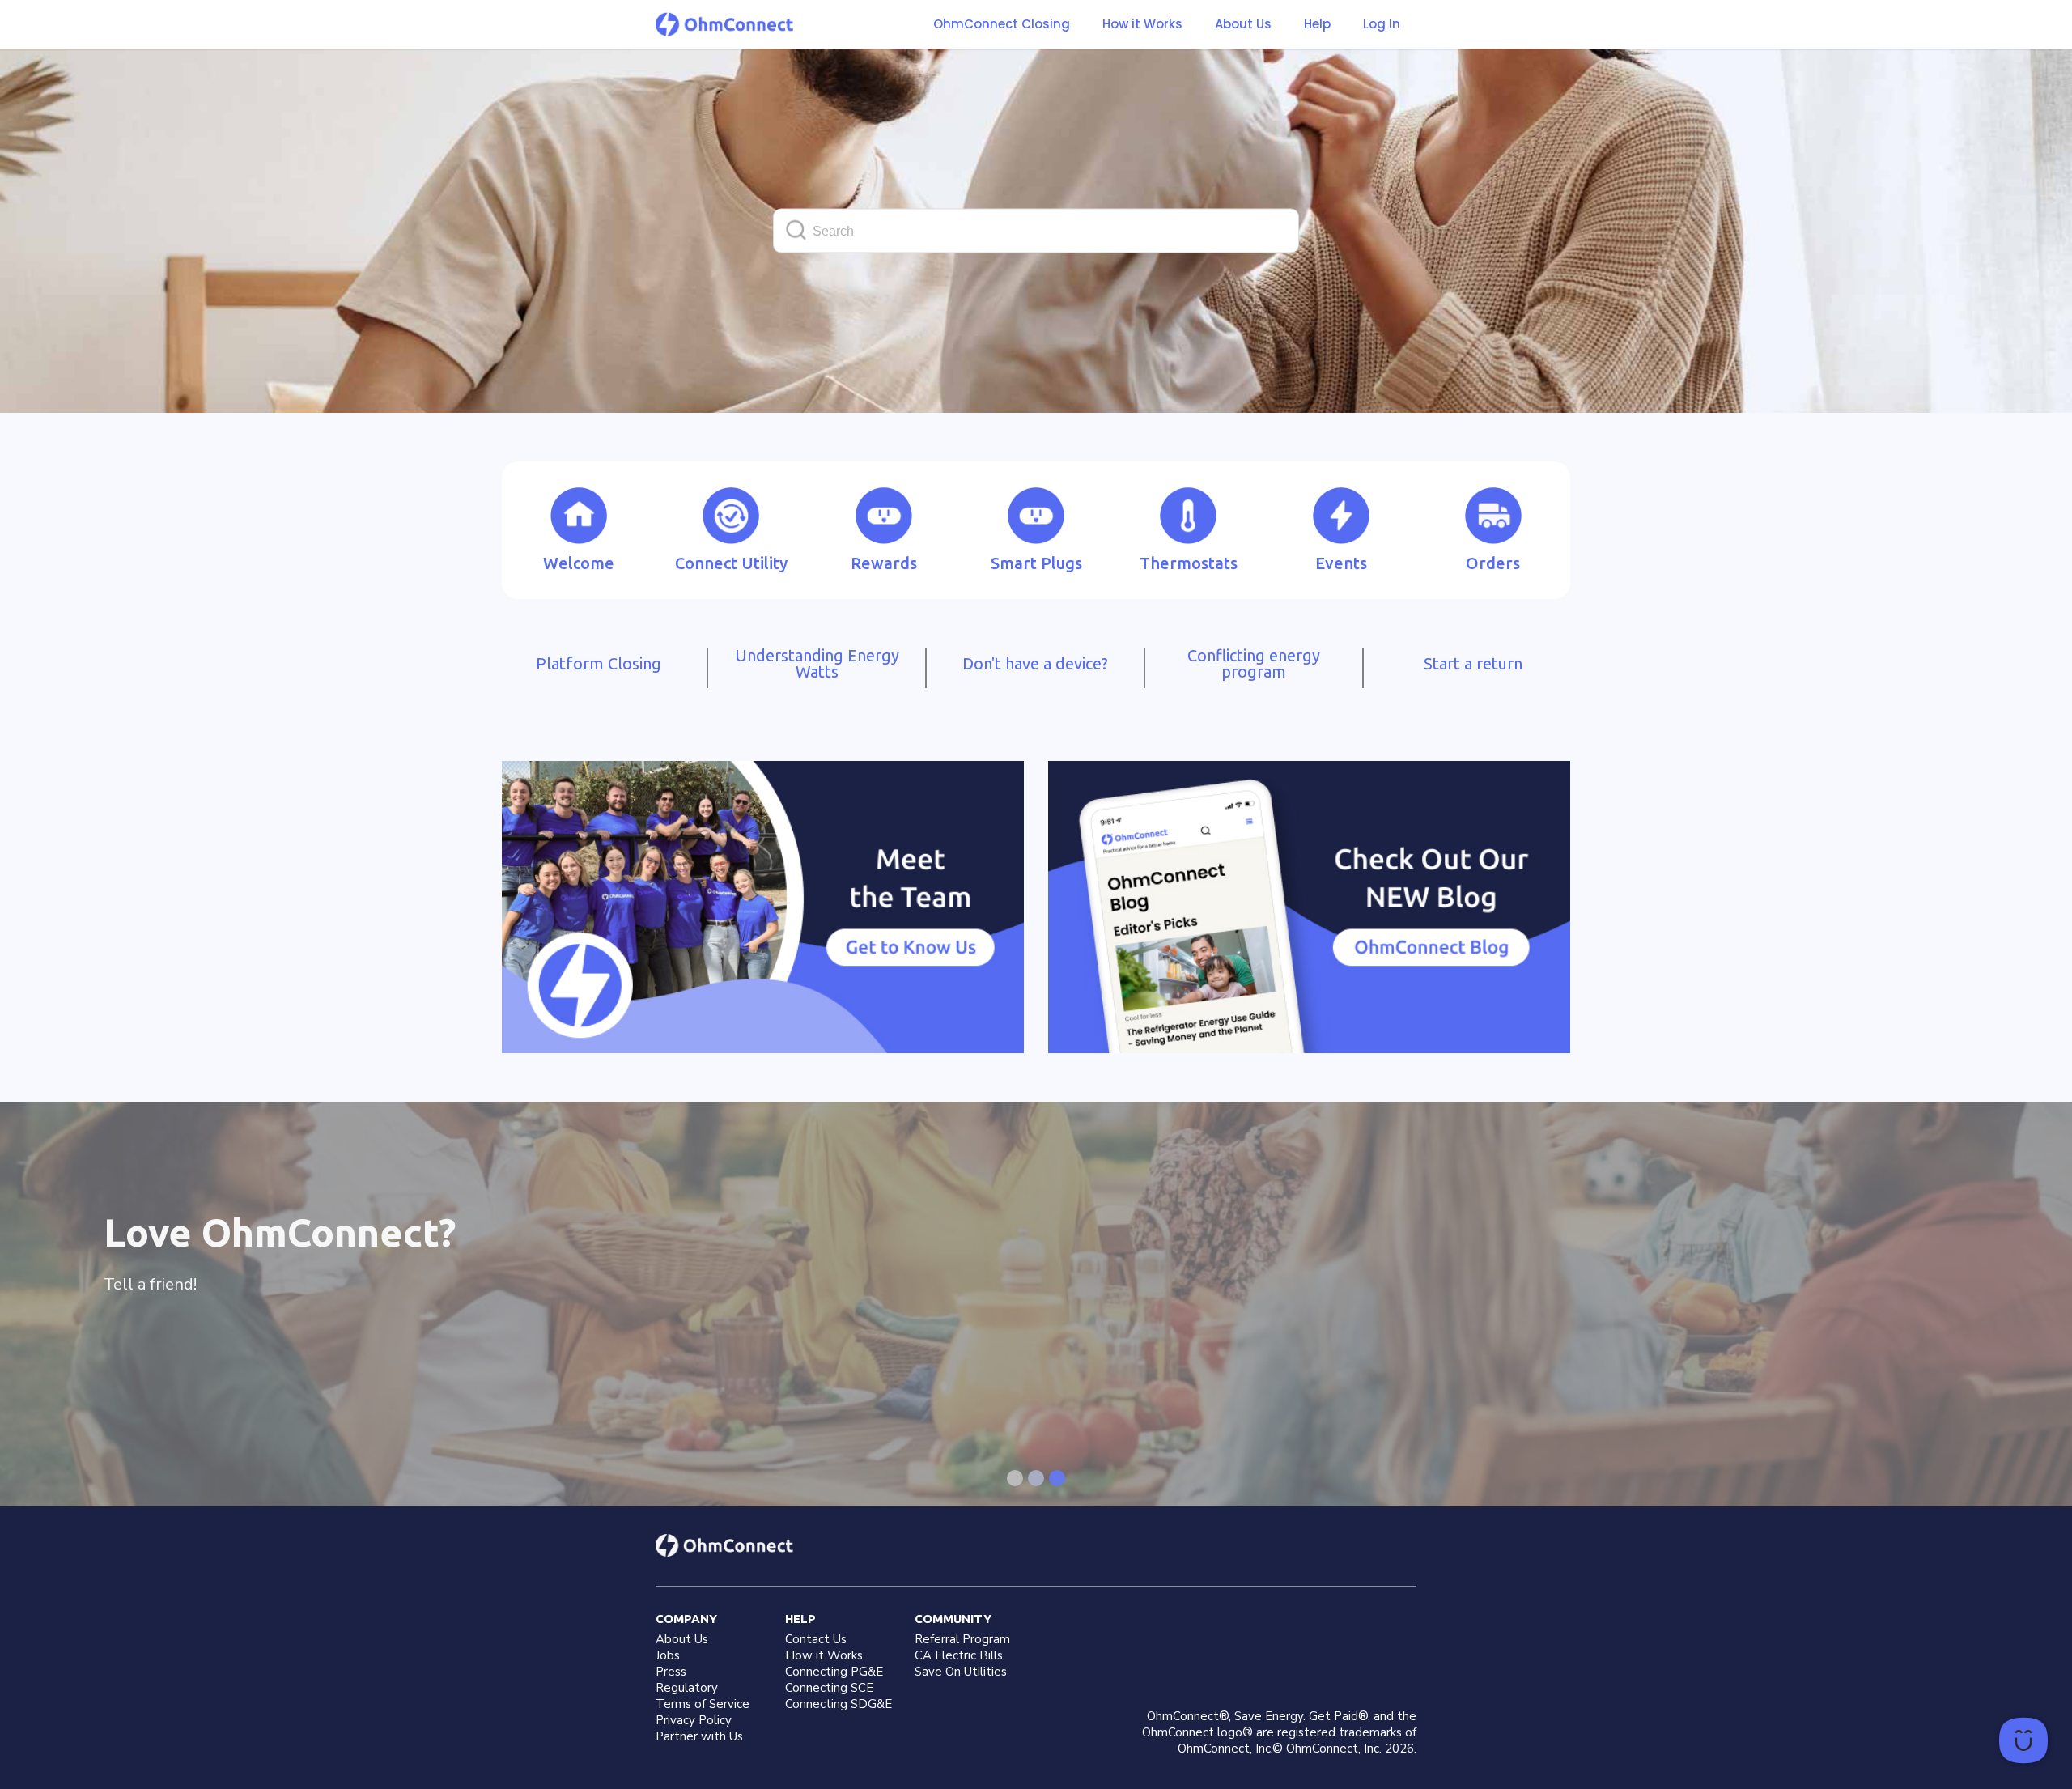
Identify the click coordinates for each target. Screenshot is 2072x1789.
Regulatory (687, 1688)
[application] (2023, 1740)
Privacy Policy (694, 1720)
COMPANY (686, 1619)
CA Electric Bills (959, 1655)
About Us (1243, 24)
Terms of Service (703, 1704)
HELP (800, 1619)
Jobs (668, 1655)
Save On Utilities (961, 1672)
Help (1317, 24)
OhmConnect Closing (1002, 24)
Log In (1382, 24)
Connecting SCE (829, 1688)
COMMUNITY (953, 1619)
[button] (1142, 24)
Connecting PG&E (834, 1672)
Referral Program (962, 1639)
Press (671, 1672)
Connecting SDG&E (839, 1704)
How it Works (1142, 24)
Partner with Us (699, 1736)
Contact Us (816, 1639)
